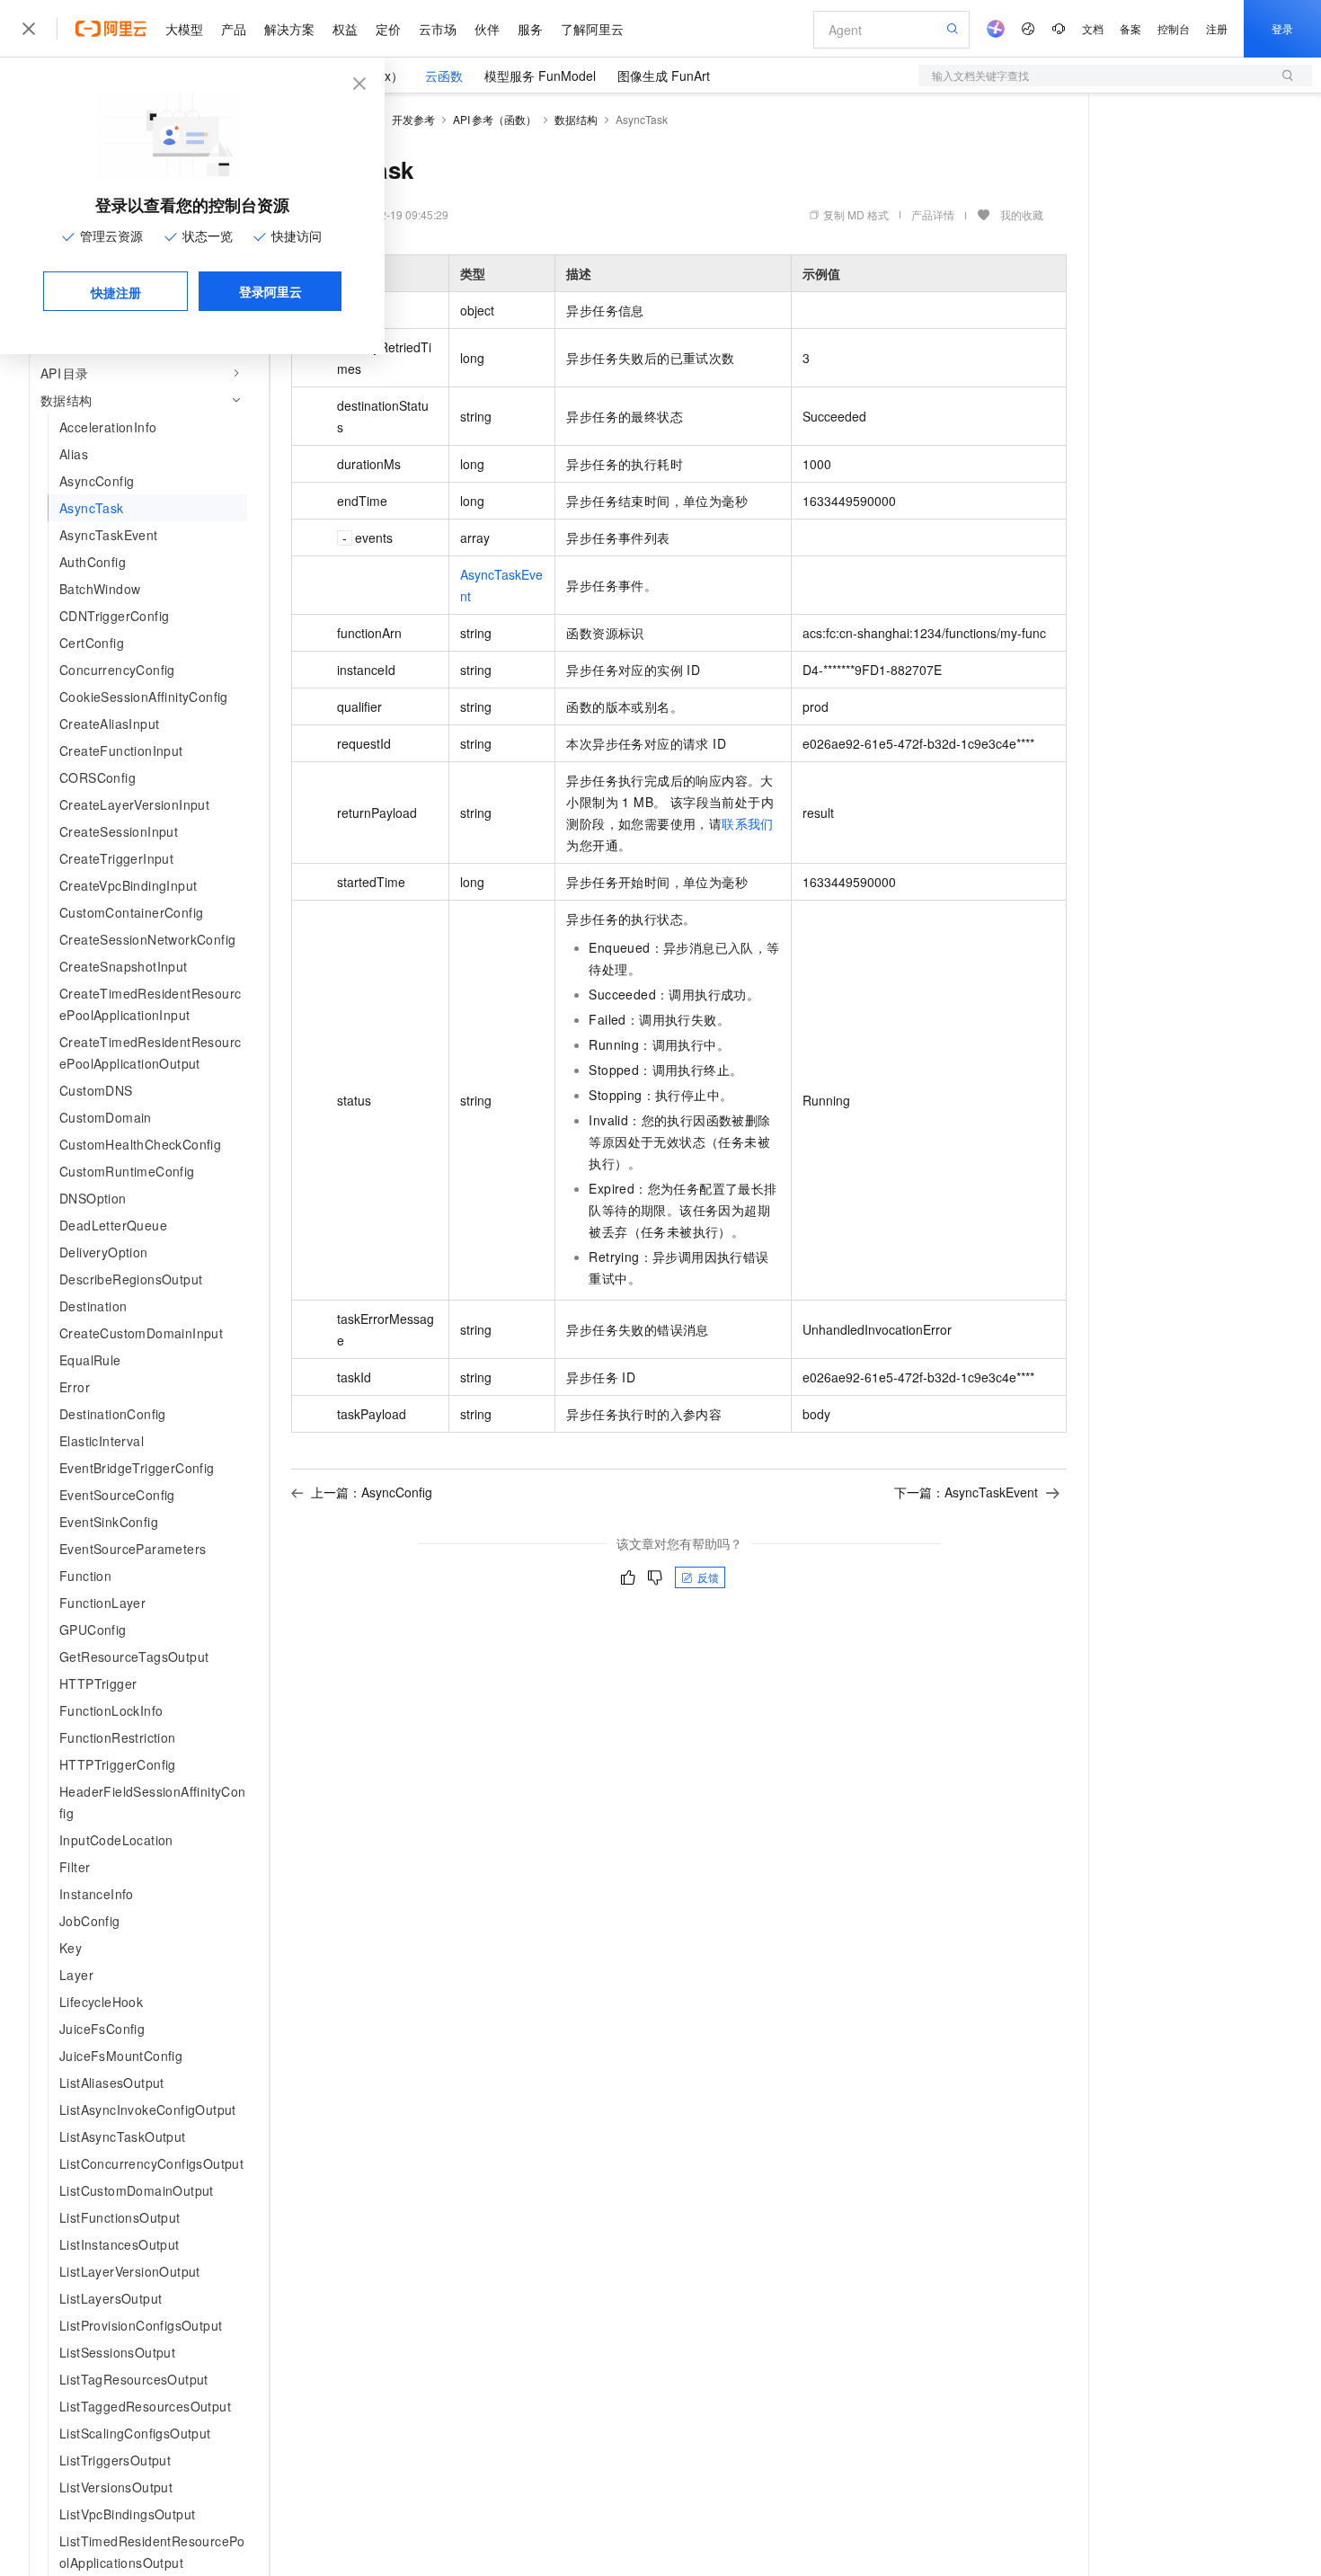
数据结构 (576, 119)
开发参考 (413, 119)
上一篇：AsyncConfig (372, 1492)
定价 (388, 29)
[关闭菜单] (29, 29)
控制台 (1174, 28)
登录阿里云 (270, 291)
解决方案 (289, 29)
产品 (234, 29)
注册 (1217, 28)
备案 (1130, 28)
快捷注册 (116, 292)
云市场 (438, 29)
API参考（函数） (495, 119)
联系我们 (748, 823)
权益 (345, 29)
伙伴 (487, 29)
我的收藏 (1022, 214)
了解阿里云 (592, 29)
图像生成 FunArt (664, 76)
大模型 (184, 29)
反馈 (708, 1577)
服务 (530, 29)
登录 (1282, 28)
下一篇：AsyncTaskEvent (966, 1492)
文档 (1093, 28)
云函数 (444, 76)
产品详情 (933, 214)
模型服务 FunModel (540, 76)
